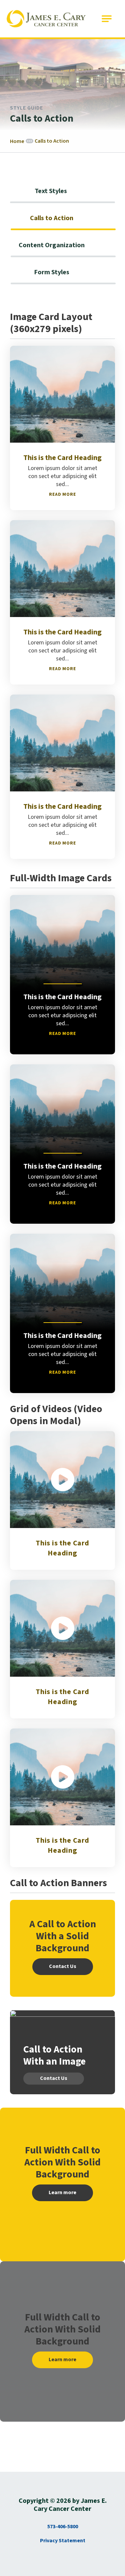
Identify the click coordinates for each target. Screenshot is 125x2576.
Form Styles (52, 272)
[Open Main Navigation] (107, 19)
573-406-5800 (63, 2527)
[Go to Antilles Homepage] (46, 19)
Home (17, 141)
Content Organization (52, 245)
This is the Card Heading (62, 1548)
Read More (62, 494)
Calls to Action (52, 218)
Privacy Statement (63, 2541)
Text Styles (51, 191)
